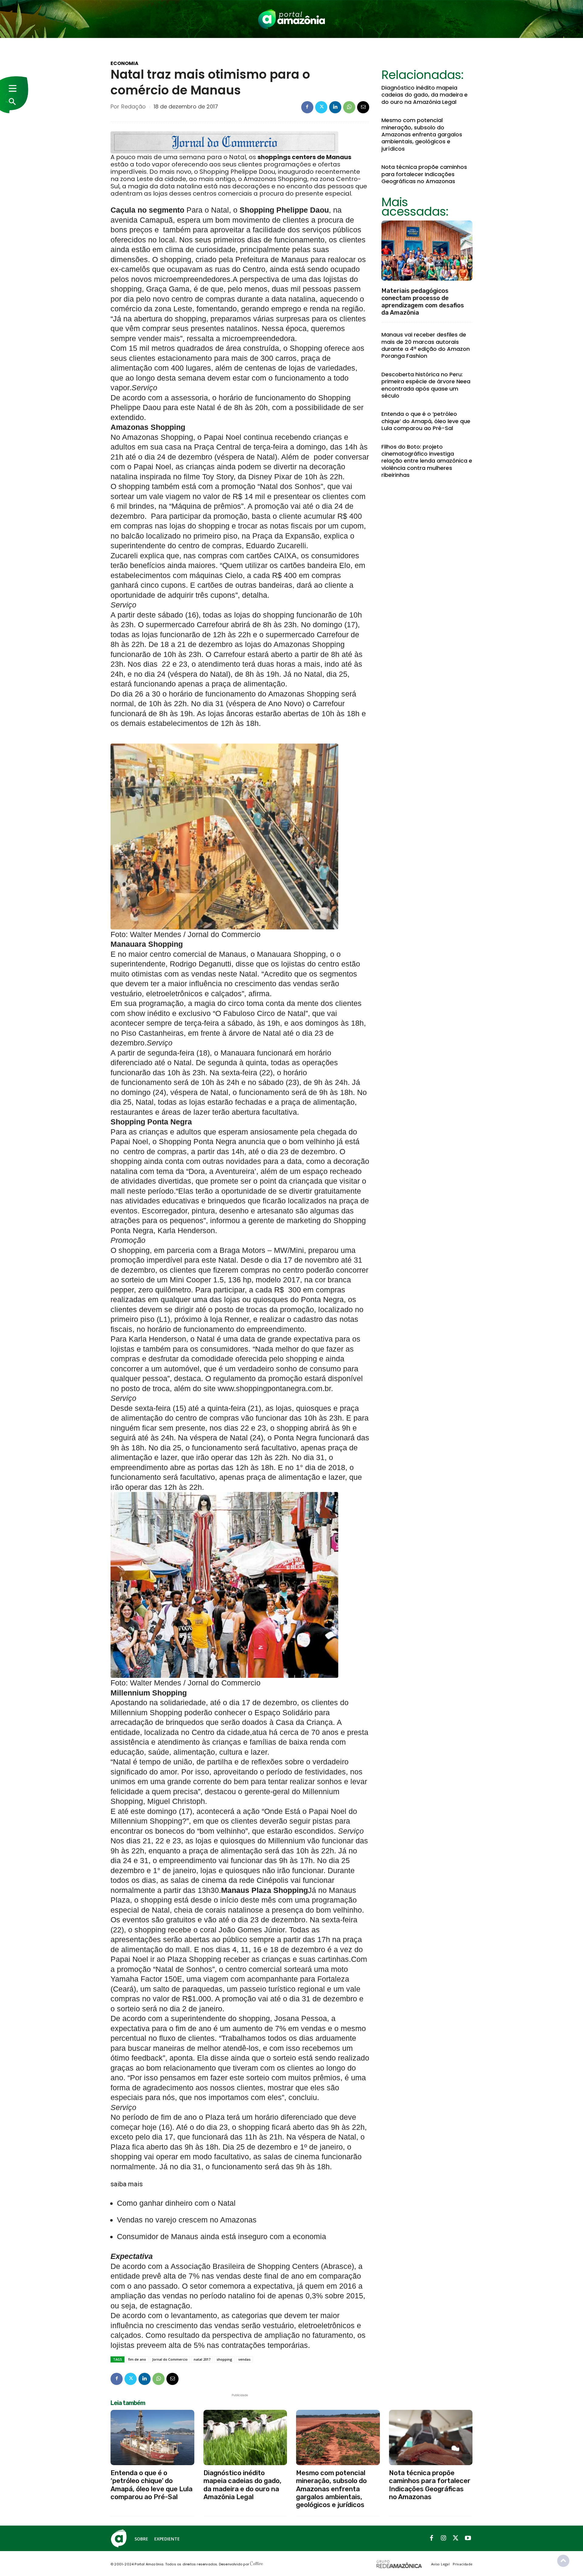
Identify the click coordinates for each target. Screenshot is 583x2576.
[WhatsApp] (349, 107)
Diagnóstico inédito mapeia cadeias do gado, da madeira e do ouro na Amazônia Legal (424, 95)
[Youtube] (468, 2538)
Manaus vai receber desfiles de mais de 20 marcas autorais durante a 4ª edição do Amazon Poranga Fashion (426, 345)
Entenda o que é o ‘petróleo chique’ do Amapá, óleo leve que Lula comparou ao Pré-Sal (426, 421)
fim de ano (137, 2359)
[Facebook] (307, 107)
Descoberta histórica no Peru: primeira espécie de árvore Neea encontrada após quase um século (426, 385)
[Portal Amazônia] (291, 19)
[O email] (363, 107)
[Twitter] (321, 107)
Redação (133, 107)
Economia (124, 63)
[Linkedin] (335, 107)
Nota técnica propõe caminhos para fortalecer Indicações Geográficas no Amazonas (424, 174)
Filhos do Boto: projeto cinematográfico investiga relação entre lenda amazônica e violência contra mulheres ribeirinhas (427, 461)
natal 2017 (202, 2359)
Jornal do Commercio (170, 2359)
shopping (224, 2359)
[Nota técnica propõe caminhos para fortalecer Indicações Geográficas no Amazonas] (431, 2437)
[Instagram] (444, 2538)
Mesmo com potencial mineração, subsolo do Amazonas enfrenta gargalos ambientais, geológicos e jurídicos (422, 134)
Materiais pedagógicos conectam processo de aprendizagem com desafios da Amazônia (423, 302)
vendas (244, 2359)
